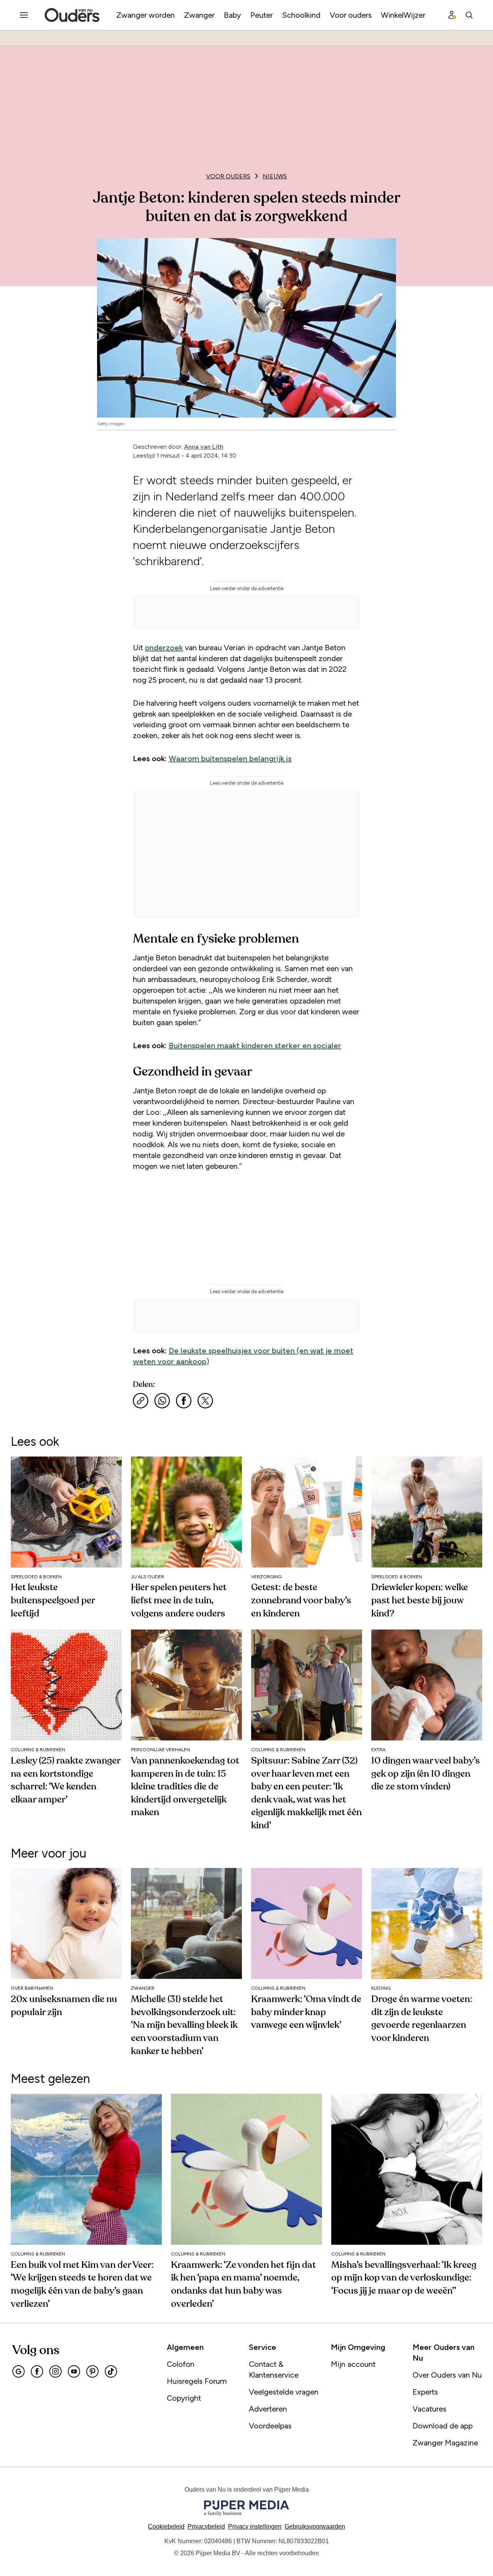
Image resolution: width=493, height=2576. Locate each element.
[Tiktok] (111, 2371)
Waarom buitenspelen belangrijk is (230, 759)
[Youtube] (74, 2371)
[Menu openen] (24, 15)
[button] (255, 2526)
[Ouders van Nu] (72, 15)
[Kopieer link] (141, 1401)
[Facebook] (37, 2371)
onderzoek (164, 648)
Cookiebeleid (166, 2526)
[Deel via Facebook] (184, 1401)
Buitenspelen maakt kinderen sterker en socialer (255, 1046)
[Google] (18, 2371)
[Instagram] (55, 2371)
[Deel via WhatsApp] (162, 1401)
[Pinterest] (92, 2371)
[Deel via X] (205, 1401)
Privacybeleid (206, 2526)
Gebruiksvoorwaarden (315, 2526)
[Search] (469, 15)
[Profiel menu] (452, 15)
